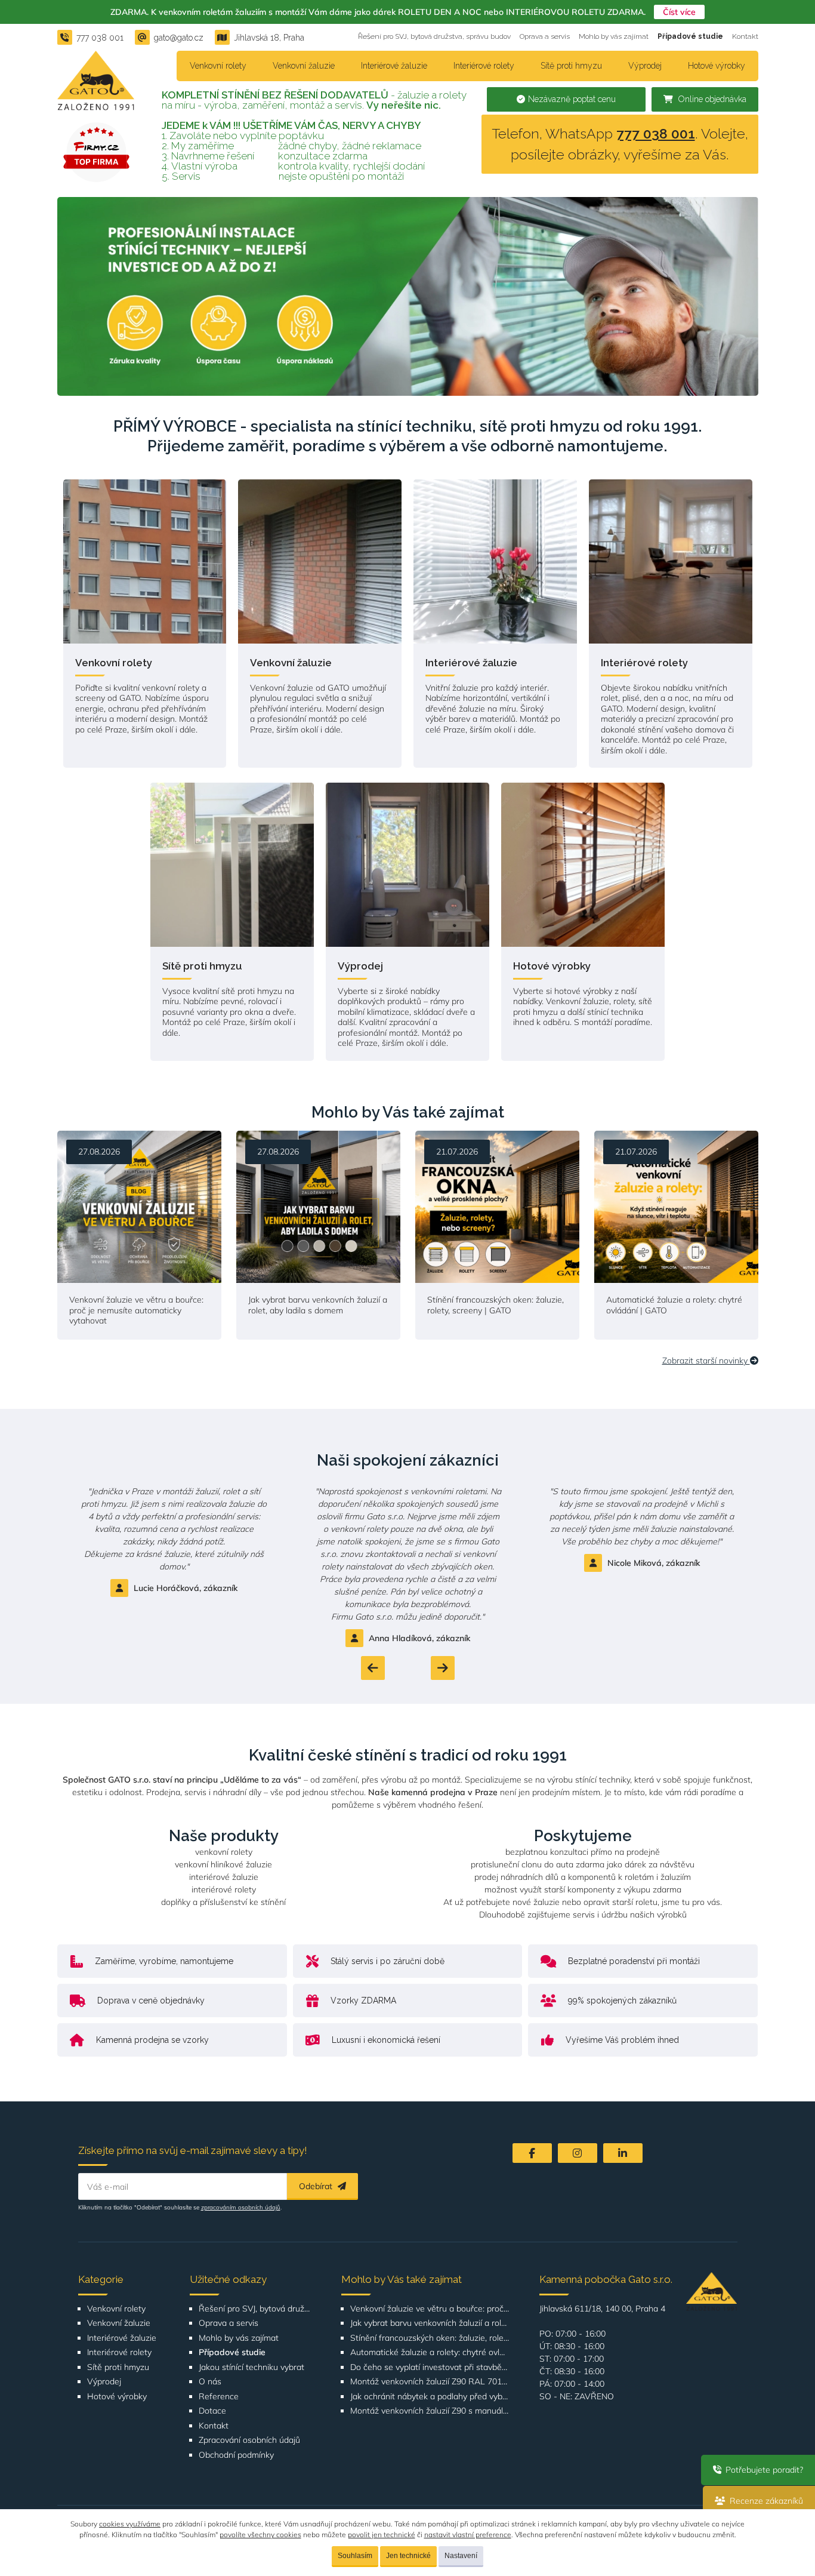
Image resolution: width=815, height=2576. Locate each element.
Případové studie (690, 36)
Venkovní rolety (218, 66)
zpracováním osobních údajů (241, 2207)
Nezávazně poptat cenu (572, 99)
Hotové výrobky (717, 66)
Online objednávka (711, 99)
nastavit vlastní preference (468, 2535)
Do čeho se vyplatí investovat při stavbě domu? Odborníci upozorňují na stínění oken (430, 2367)
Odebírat (317, 2186)
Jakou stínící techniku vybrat (251, 2367)
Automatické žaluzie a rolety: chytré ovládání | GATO (430, 2352)
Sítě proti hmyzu (571, 66)
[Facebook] (532, 2153)
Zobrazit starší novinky (706, 1361)
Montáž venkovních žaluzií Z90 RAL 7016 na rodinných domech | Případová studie (430, 2382)
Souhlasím (355, 2556)
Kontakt (745, 36)
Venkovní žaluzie (304, 66)
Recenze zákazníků (765, 2501)
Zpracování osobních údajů (249, 2440)
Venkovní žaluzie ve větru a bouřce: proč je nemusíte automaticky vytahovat (430, 2309)
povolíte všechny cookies (260, 2535)
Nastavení (461, 2556)
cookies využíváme (130, 2524)
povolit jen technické (382, 2535)
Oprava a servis (545, 36)
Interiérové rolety (484, 66)
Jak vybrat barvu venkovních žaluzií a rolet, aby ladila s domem (430, 2323)
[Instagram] (578, 2153)
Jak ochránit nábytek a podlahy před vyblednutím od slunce (430, 2397)
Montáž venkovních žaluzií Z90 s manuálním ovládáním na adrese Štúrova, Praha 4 (430, 2411)
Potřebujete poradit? (763, 2470)
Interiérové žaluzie (394, 66)
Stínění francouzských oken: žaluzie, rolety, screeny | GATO (430, 2338)
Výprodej (645, 66)
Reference (219, 2397)
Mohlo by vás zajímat (614, 36)
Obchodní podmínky (236, 2455)
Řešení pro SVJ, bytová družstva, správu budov (434, 36)
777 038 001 (656, 133)
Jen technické (408, 2556)
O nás (210, 2382)
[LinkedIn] (623, 2153)
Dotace (212, 2411)
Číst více (679, 12)
